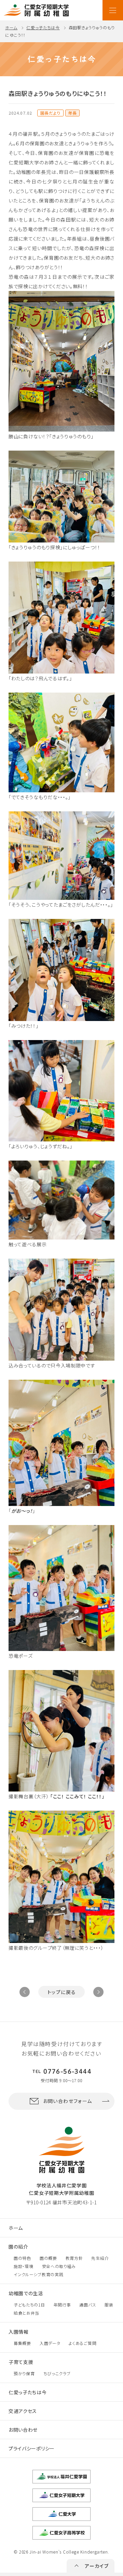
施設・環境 (24, 2266)
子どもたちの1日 (29, 2305)
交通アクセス (23, 2411)
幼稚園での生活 (26, 2293)
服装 (109, 2305)
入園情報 (19, 2332)
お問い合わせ (23, 2430)
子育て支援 (21, 2362)
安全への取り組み (59, 2266)
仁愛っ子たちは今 (43, 27)
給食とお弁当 (26, 2313)
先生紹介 (100, 2258)
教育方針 (74, 2258)
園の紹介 (18, 2247)
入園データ (50, 2343)
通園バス (88, 2305)
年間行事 (62, 2305)
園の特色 (22, 2258)
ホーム (11, 27)
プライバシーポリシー (32, 2448)
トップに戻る (62, 1992)
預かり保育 (24, 2373)
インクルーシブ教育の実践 (38, 2274)
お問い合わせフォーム (68, 2101)
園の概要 (48, 2258)
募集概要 (22, 2343)
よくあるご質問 (83, 2343)
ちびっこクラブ (57, 2373)
